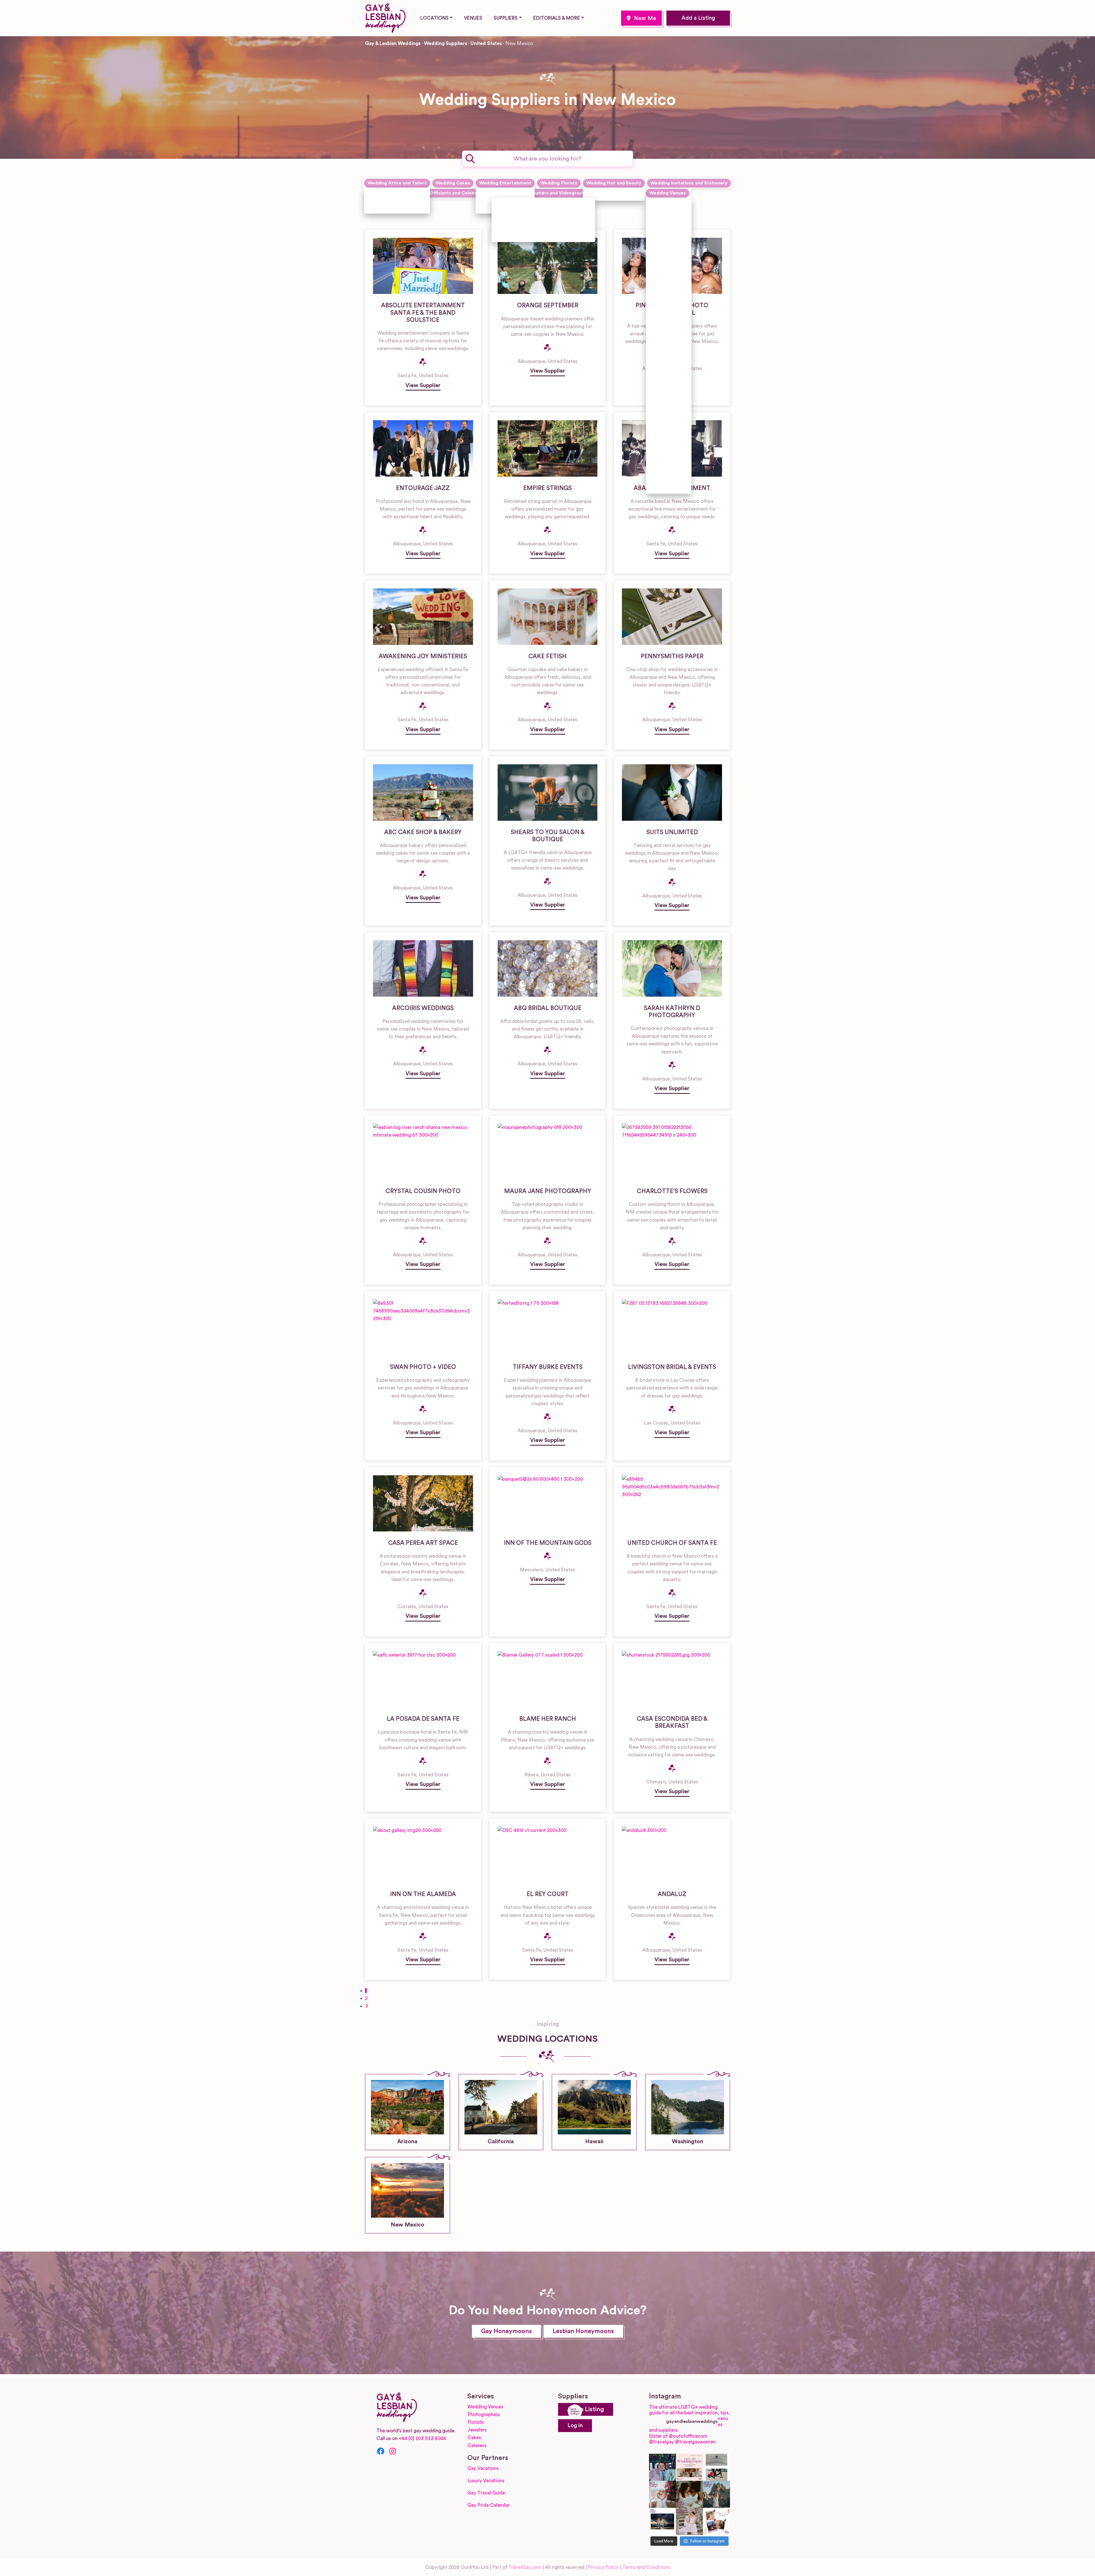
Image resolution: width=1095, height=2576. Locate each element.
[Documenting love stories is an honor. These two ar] (663, 2467)
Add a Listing (698, 18)
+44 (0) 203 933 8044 (422, 2438)
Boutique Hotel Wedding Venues (666, 241)
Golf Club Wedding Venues (667, 346)
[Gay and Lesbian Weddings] (385, 17)
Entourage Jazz (423, 488)
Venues (473, 18)
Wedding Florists (559, 183)
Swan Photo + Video (423, 1367)
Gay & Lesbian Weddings (393, 43)
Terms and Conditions (646, 2567)
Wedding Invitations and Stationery (689, 183)
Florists (475, 2422)
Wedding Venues (668, 193)
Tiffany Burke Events (548, 1367)
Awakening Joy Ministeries (423, 656)
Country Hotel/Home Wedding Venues (670, 295)
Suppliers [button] (506, 18)
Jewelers (477, 2430)
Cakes (474, 2438)
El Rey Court (548, 1894)
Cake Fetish (547, 656)
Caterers (477, 2446)
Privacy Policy (603, 2567)
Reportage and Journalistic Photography (532, 220)
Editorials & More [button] (557, 18)
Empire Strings (547, 488)
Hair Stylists (606, 194)
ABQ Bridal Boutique (548, 1008)
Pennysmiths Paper (672, 656)
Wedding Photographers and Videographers (543, 193)
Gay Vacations (483, 2468)
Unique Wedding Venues (666, 458)
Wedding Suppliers (446, 43)
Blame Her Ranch (548, 1719)
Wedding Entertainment (505, 183)
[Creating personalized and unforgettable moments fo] (689, 2494)
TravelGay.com (525, 2567)
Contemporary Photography (533, 204)
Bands (492, 194)
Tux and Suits (389, 207)
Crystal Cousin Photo (423, 1191)
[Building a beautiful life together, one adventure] (716, 2494)
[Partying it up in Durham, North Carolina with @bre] (689, 2521)
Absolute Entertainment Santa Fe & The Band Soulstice (423, 313)
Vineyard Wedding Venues (666, 482)
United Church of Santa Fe (672, 1543)
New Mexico (641, 18)
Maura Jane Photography (548, 1191)
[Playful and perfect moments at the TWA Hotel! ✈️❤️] (716, 2467)
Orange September (548, 305)
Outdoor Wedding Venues (666, 369)
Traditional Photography (529, 235)
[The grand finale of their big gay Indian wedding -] (663, 2521)
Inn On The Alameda (423, 1894)
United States (486, 43)
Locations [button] (434, 18)
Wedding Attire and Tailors (397, 183)
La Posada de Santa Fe (423, 1719)
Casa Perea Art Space (423, 1543)
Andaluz (672, 1894)
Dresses (383, 194)
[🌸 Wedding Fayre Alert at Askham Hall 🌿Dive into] (689, 2467)
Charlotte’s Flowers (672, 1191)
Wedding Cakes (453, 183)
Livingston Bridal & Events (672, 1367)
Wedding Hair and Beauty (614, 183)
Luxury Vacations (486, 2481)
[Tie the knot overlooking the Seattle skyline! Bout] (716, 2521)
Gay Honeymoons (506, 2331)
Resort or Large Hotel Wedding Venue (667, 399)
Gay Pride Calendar (488, 2505)
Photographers (484, 2415)
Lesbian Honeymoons (583, 2331)
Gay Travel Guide (486, 2493)
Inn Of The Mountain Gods (548, 1543)
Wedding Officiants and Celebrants (448, 193)
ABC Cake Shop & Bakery (423, 832)
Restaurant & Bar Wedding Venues (668, 431)
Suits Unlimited (672, 832)
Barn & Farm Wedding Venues (666, 212)
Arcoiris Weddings (423, 1008)
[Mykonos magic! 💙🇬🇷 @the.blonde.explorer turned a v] (663, 2494)
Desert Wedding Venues (666, 322)
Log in (575, 2426)
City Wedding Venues (666, 268)
